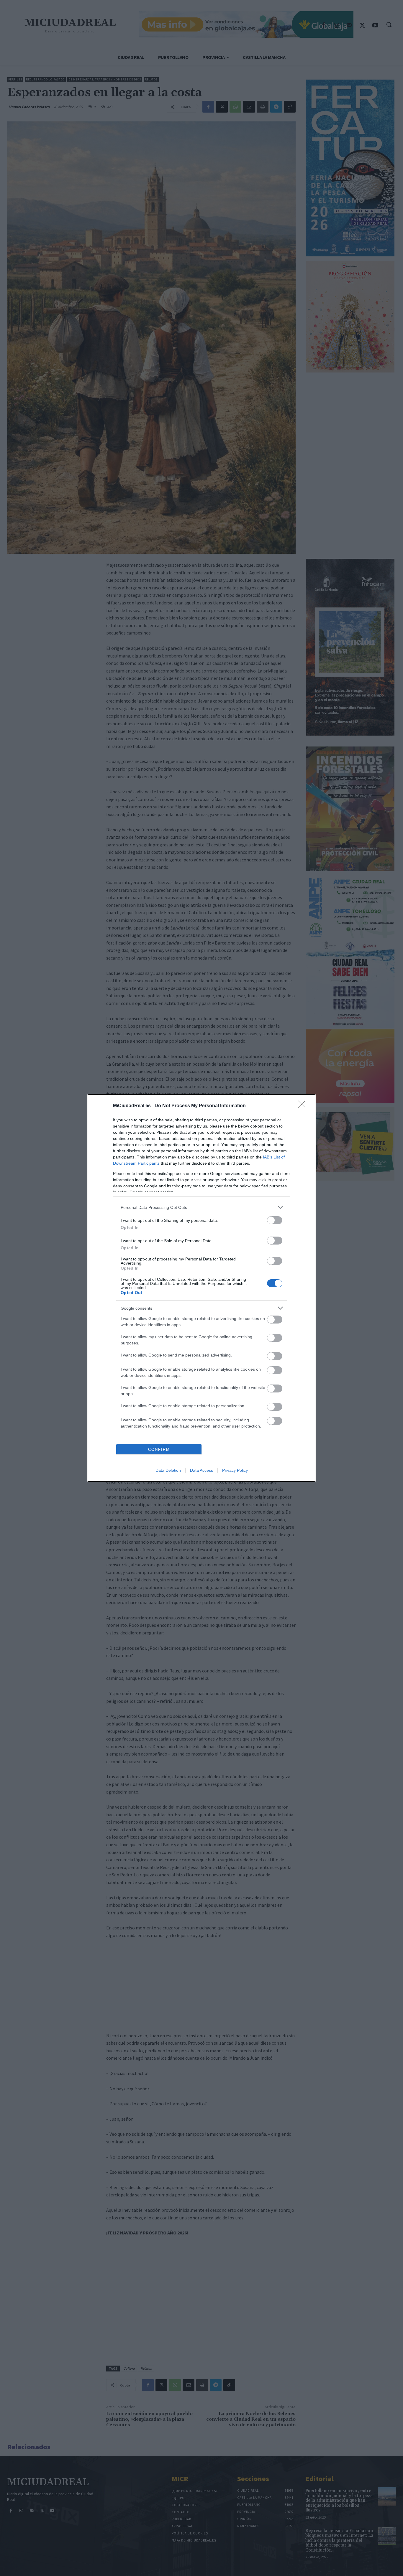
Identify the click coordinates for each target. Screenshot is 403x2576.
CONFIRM (159, 1449)
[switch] (275, 1220)
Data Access (201, 1470)
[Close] (304, 1106)
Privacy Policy (235, 1470)
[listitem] (201, 1207)
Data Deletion (168, 1470)
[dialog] (201, 1288)
